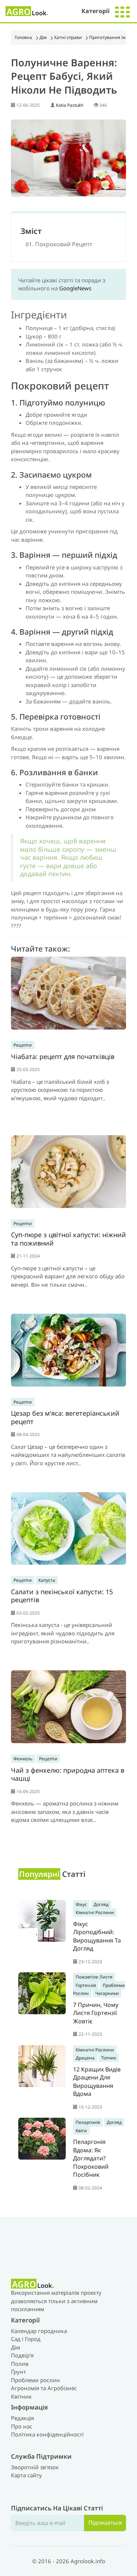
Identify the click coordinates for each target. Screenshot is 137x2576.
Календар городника (39, 2331)
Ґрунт (18, 2372)
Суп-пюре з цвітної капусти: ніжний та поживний (68, 1239)
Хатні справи (68, 37)
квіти (81, 2131)
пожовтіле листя (94, 1977)
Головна (23, 37)
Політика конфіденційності (47, 2434)
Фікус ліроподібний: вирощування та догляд (97, 1936)
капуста (47, 1580)
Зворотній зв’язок (35, 2467)
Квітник (21, 2396)
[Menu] (122, 11)
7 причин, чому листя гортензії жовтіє (96, 2013)
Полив (20, 2364)
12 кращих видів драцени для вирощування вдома (97, 2082)
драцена (85, 2058)
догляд (101, 1904)
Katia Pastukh (70, 105)
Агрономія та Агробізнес (44, 2388)
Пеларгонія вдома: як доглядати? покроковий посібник (91, 2158)
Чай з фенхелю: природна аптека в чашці (68, 1774)
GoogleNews (75, 288)
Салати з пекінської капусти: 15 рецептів (62, 1596)
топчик (109, 2058)
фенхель (23, 1759)
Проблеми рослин (35, 2380)
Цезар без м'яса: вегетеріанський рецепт (65, 1417)
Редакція (22, 2418)
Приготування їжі (108, 37)
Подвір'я (22, 2355)
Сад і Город (26, 2339)
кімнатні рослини (95, 1912)
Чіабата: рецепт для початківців (63, 1056)
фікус (81, 1904)
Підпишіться (105, 2522)
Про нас (22, 2426)
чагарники (107, 1993)
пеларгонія (88, 2122)
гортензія (86, 1985)
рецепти (23, 1045)
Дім (43, 37)
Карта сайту (26, 2475)
